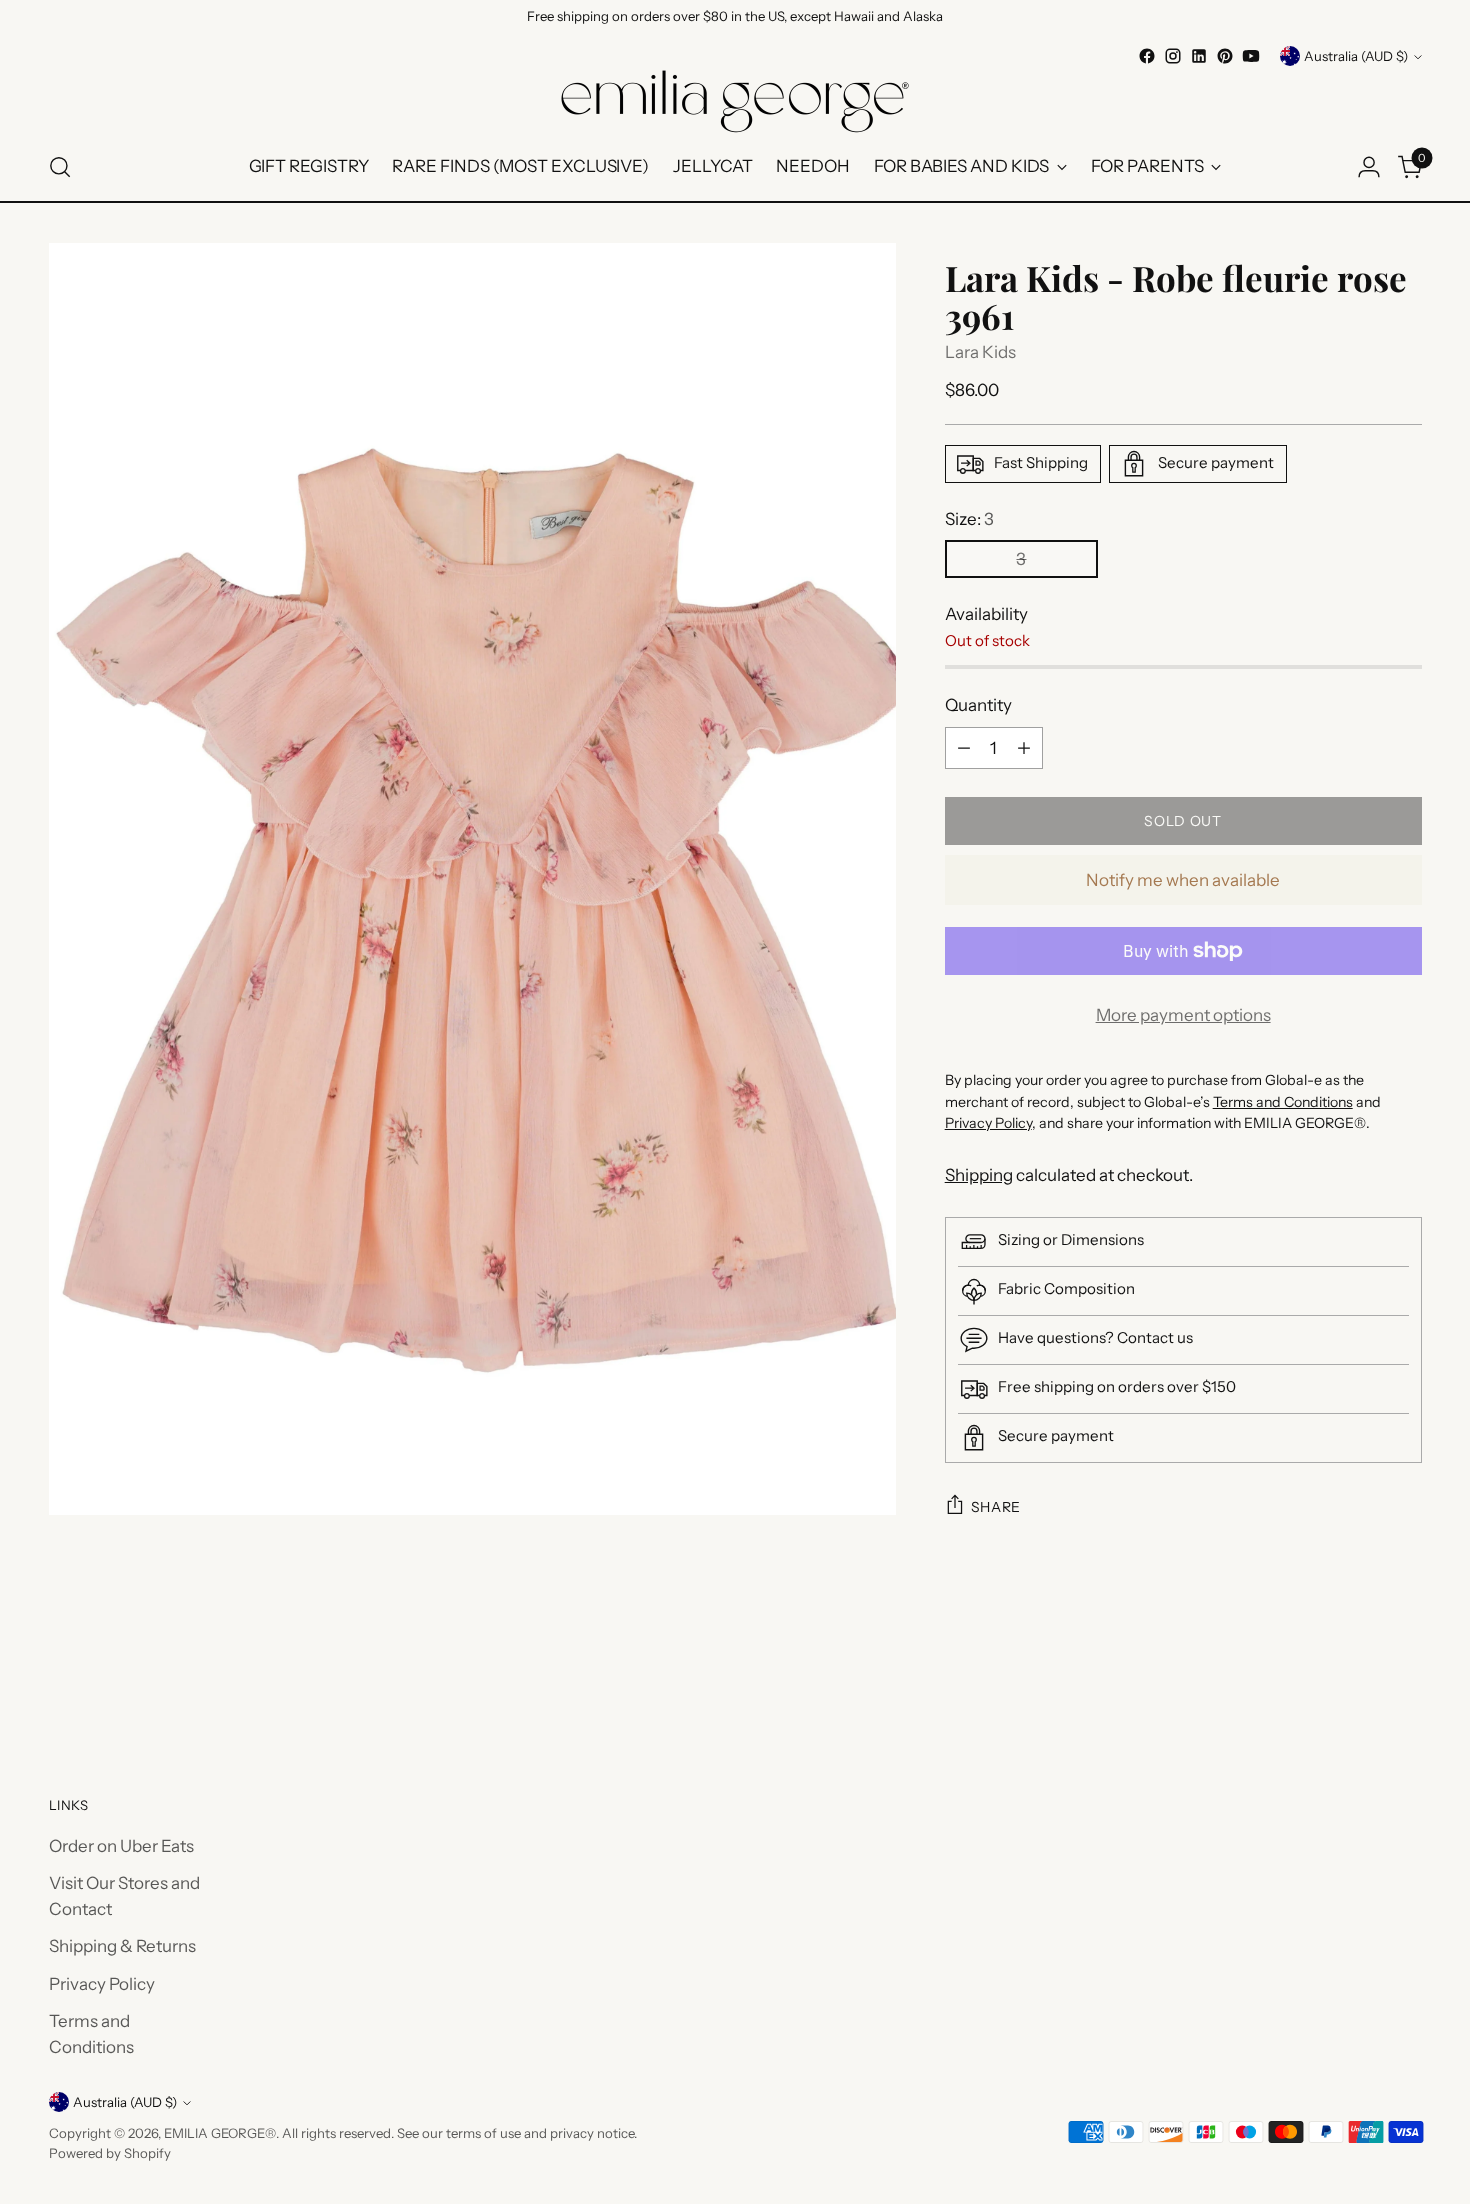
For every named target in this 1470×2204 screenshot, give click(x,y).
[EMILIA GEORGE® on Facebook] (1147, 56)
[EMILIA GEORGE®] (735, 101)
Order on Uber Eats (121, 1846)
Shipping (979, 1175)
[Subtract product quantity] (964, 748)
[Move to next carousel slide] (1405, 1683)
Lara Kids (980, 352)
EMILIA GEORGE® (220, 2133)
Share (996, 1507)
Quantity (978, 705)
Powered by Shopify (110, 2153)
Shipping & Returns (122, 1946)
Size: (969, 519)
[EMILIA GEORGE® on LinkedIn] (1199, 56)
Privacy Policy (102, 1984)
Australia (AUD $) (1356, 56)
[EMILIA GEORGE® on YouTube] (1251, 56)
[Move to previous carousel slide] (1359, 1684)
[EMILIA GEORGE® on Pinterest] (1225, 56)
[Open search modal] (60, 167)
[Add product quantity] (1024, 748)
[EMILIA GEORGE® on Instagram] (1173, 56)
